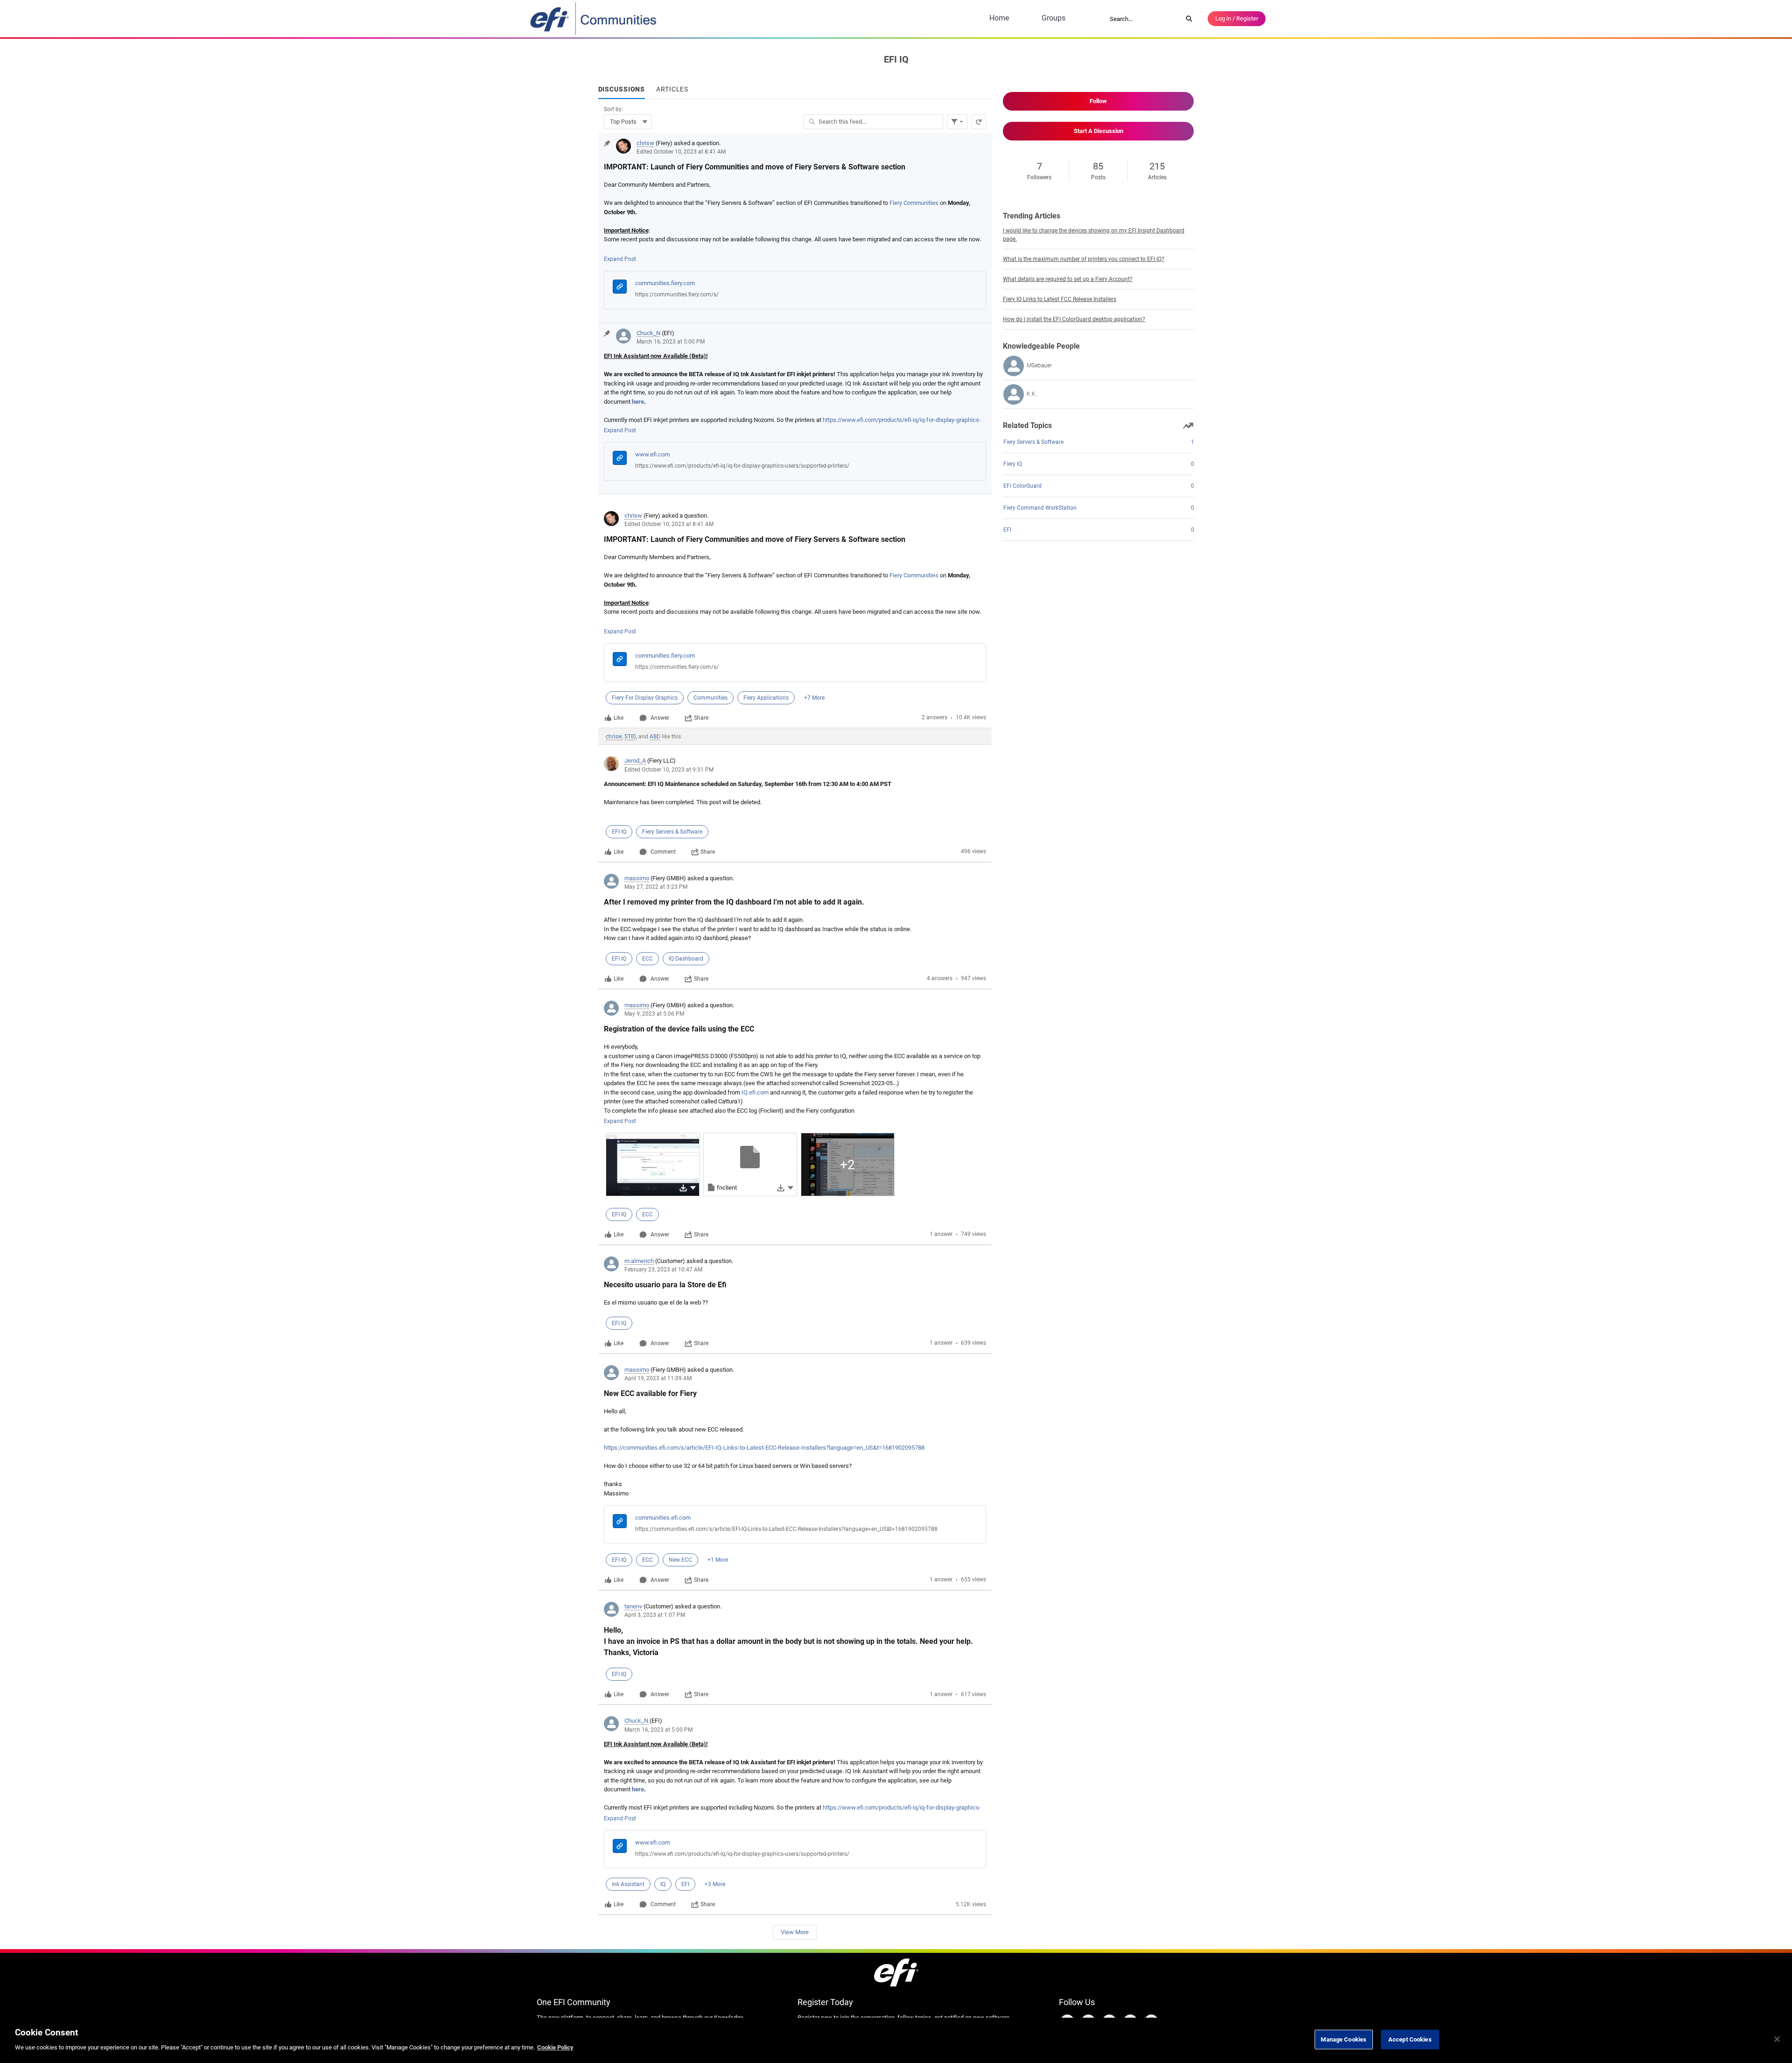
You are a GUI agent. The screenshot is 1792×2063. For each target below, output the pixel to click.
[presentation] (795, 228)
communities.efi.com (663, 1518)
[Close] (1777, 2039)
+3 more (715, 1884)
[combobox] (1143, 19)
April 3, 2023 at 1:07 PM (655, 1615)
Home (999, 18)
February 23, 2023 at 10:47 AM (663, 1270)
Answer (660, 718)
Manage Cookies (1344, 2039)
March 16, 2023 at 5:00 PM (671, 342)
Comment (663, 852)
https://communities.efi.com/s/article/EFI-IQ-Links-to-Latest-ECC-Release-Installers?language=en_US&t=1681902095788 (764, 1448)
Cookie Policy (555, 2047)
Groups (1053, 18)
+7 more (814, 698)
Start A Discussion (1099, 131)
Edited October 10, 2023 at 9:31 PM (669, 770)
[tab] (622, 90)
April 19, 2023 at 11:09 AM (658, 1378)
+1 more (718, 1560)
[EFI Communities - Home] (594, 19)
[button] (693, 1187)
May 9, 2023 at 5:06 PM (654, 1014)
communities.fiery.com (665, 283)
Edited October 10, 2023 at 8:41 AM (681, 152)
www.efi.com (652, 454)
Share (701, 718)
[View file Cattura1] (653, 1165)
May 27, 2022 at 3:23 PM (656, 887)
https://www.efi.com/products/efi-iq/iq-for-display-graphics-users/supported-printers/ (742, 466)
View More (795, 1932)
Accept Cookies (1410, 2039)
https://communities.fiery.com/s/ (677, 295)
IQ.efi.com (755, 1092)
